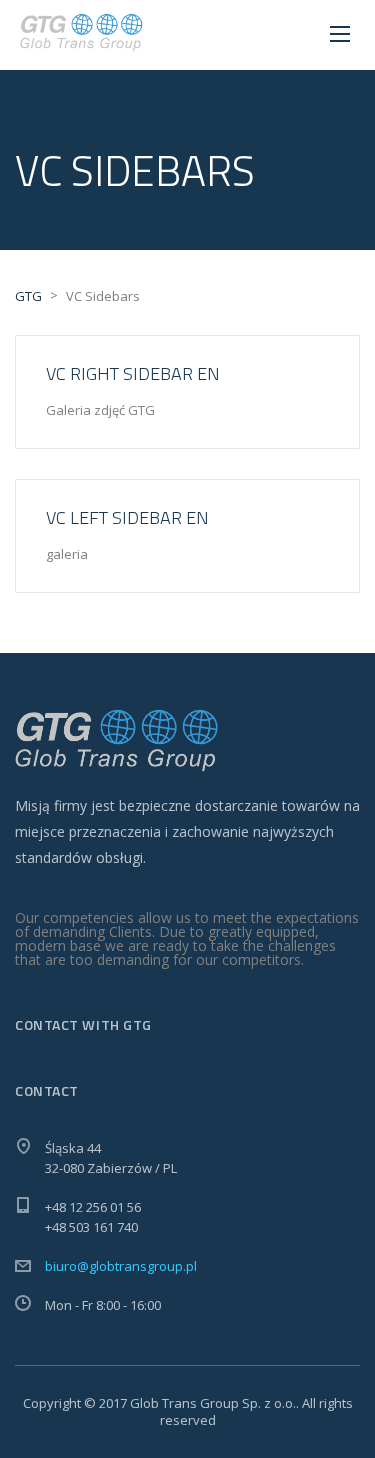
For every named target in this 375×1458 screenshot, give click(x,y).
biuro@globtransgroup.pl (121, 1266)
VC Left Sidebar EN (127, 517)
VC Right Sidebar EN (133, 373)
